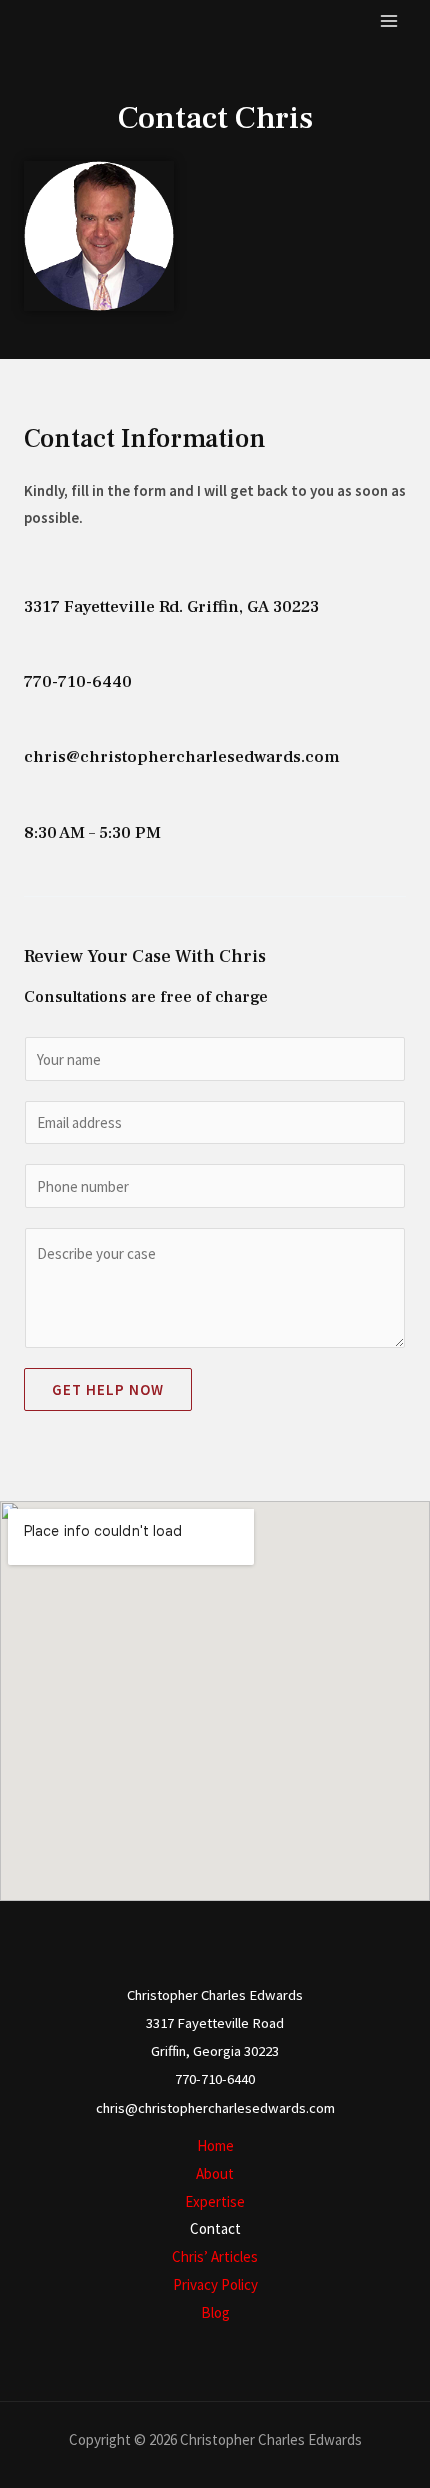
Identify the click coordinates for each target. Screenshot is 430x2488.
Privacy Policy (215, 2284)
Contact (215, 2228)
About (215, 2173)
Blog (215, 2312)
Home (215, 2145)
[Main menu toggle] (389, 21)
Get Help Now (108, 1389)
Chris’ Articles (215, 2256)
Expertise (215, 2201)
